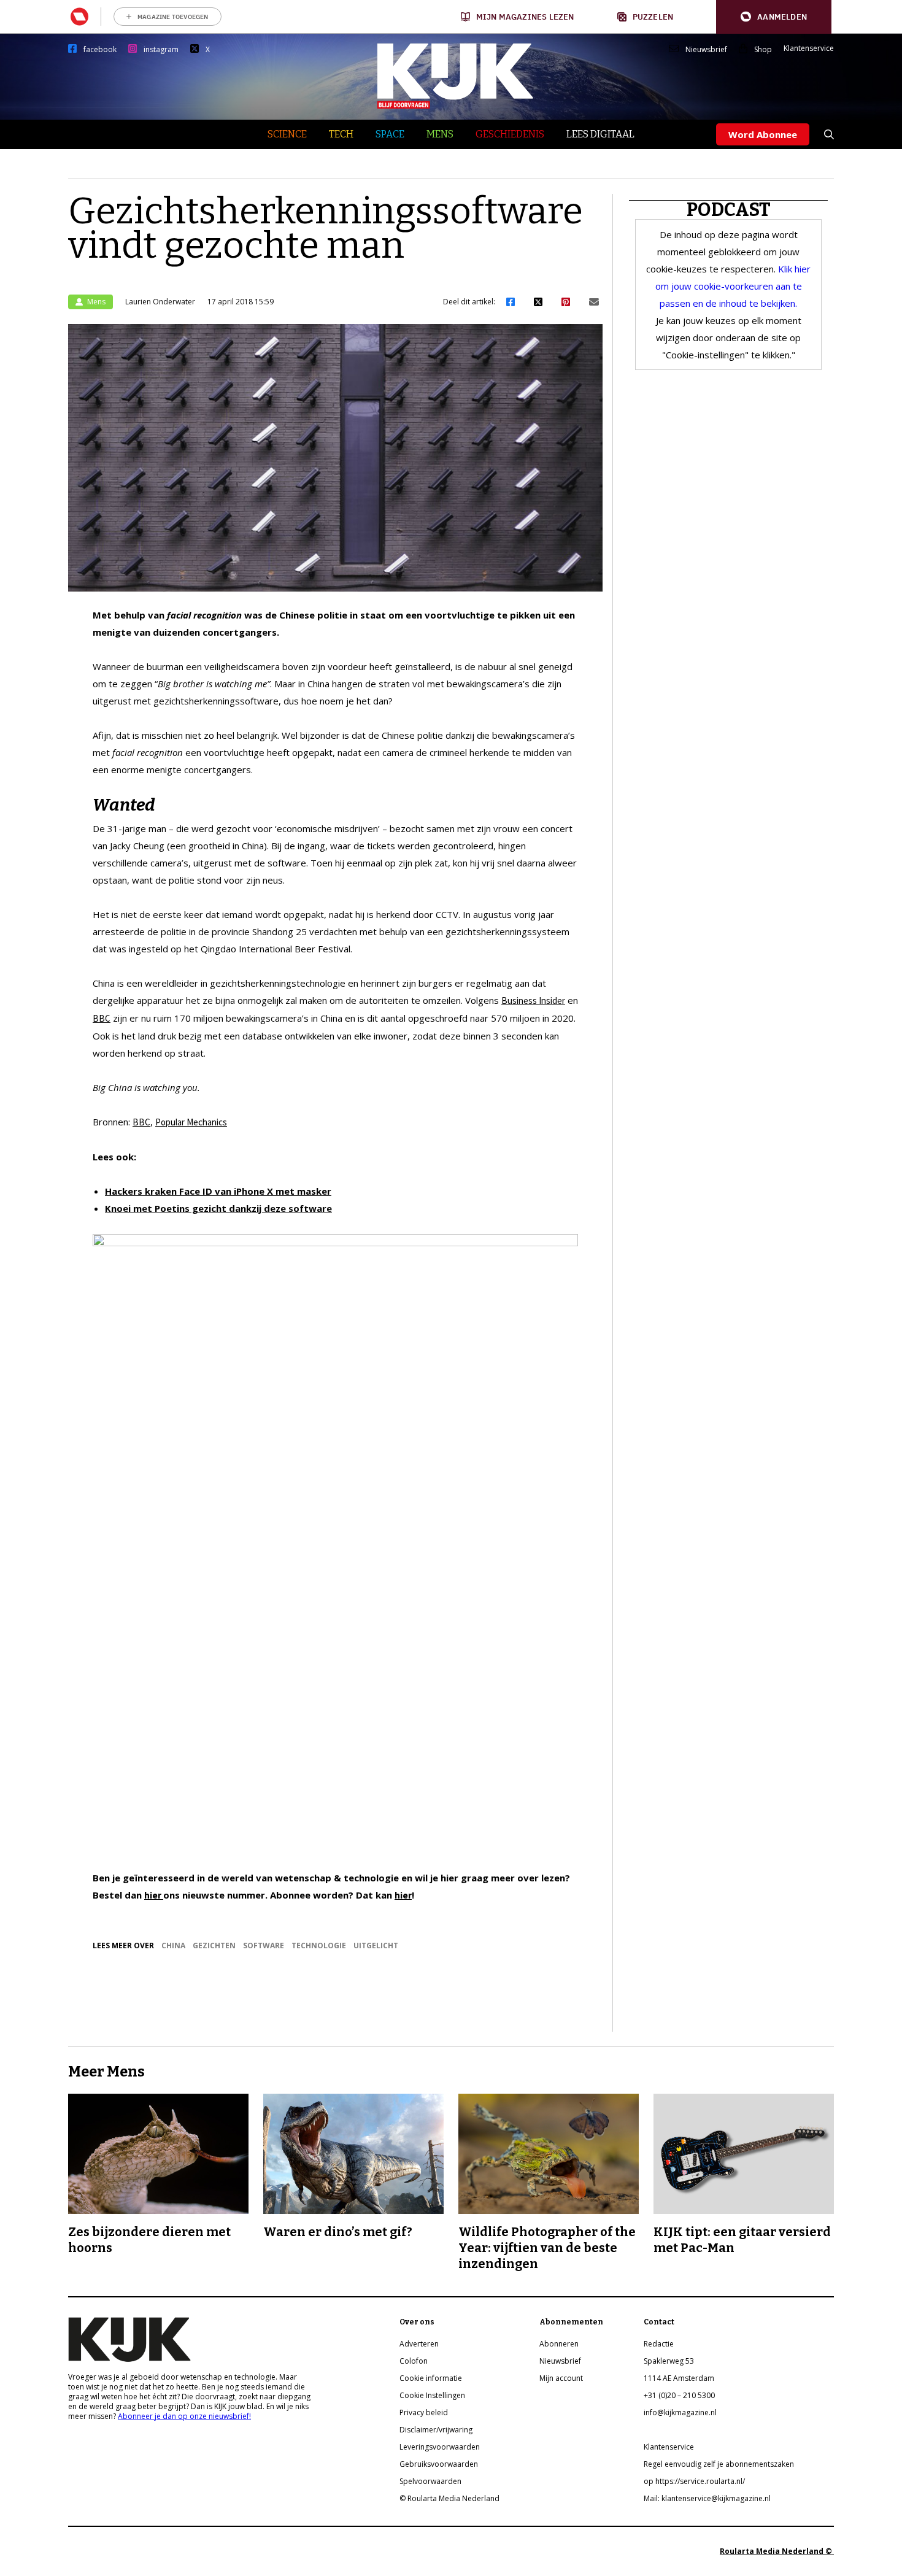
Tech (341, 134)
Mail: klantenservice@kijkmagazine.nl (707, 2498)
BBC (102, 1018)
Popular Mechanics (191, 1122)
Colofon (414, 2361)
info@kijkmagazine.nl (680, 2412)
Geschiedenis (510, 134)
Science (287, 134)
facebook (100, 50)
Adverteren (419, 2344)
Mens (440, 134)
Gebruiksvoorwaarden (439, 2464)
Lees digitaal (600, 134)
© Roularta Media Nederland (449, 2498)
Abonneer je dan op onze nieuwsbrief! (184, 2416)
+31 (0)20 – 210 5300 (679, 2395)
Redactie (659, 2344)
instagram (161, 50)
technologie (319, 1945)
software (264, 1945)
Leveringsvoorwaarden (440, 2447)
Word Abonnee (763, 134)
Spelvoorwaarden (430, 2481)
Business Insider (533, 1001)
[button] (774, 17)
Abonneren (559, 2344)
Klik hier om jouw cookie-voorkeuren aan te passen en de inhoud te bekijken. (733, 286)
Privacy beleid (424, 2412)
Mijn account (561, 2378)
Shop (763, 50)
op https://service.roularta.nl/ (694, 2481)
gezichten (214, 1945)
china (173, 1945)
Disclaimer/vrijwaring (436, 2430)
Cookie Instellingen (432, 2395)
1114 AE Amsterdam (679, 2378)
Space (390, 134)
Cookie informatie (431, 2378)
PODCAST (729, 210)
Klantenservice (809, 48)
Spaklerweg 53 (669, 2361)
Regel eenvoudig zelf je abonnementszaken (719, 2464)
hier (154, 1895)
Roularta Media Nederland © (777, 2551)
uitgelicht (376, 1945)
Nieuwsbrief (706, 50)
